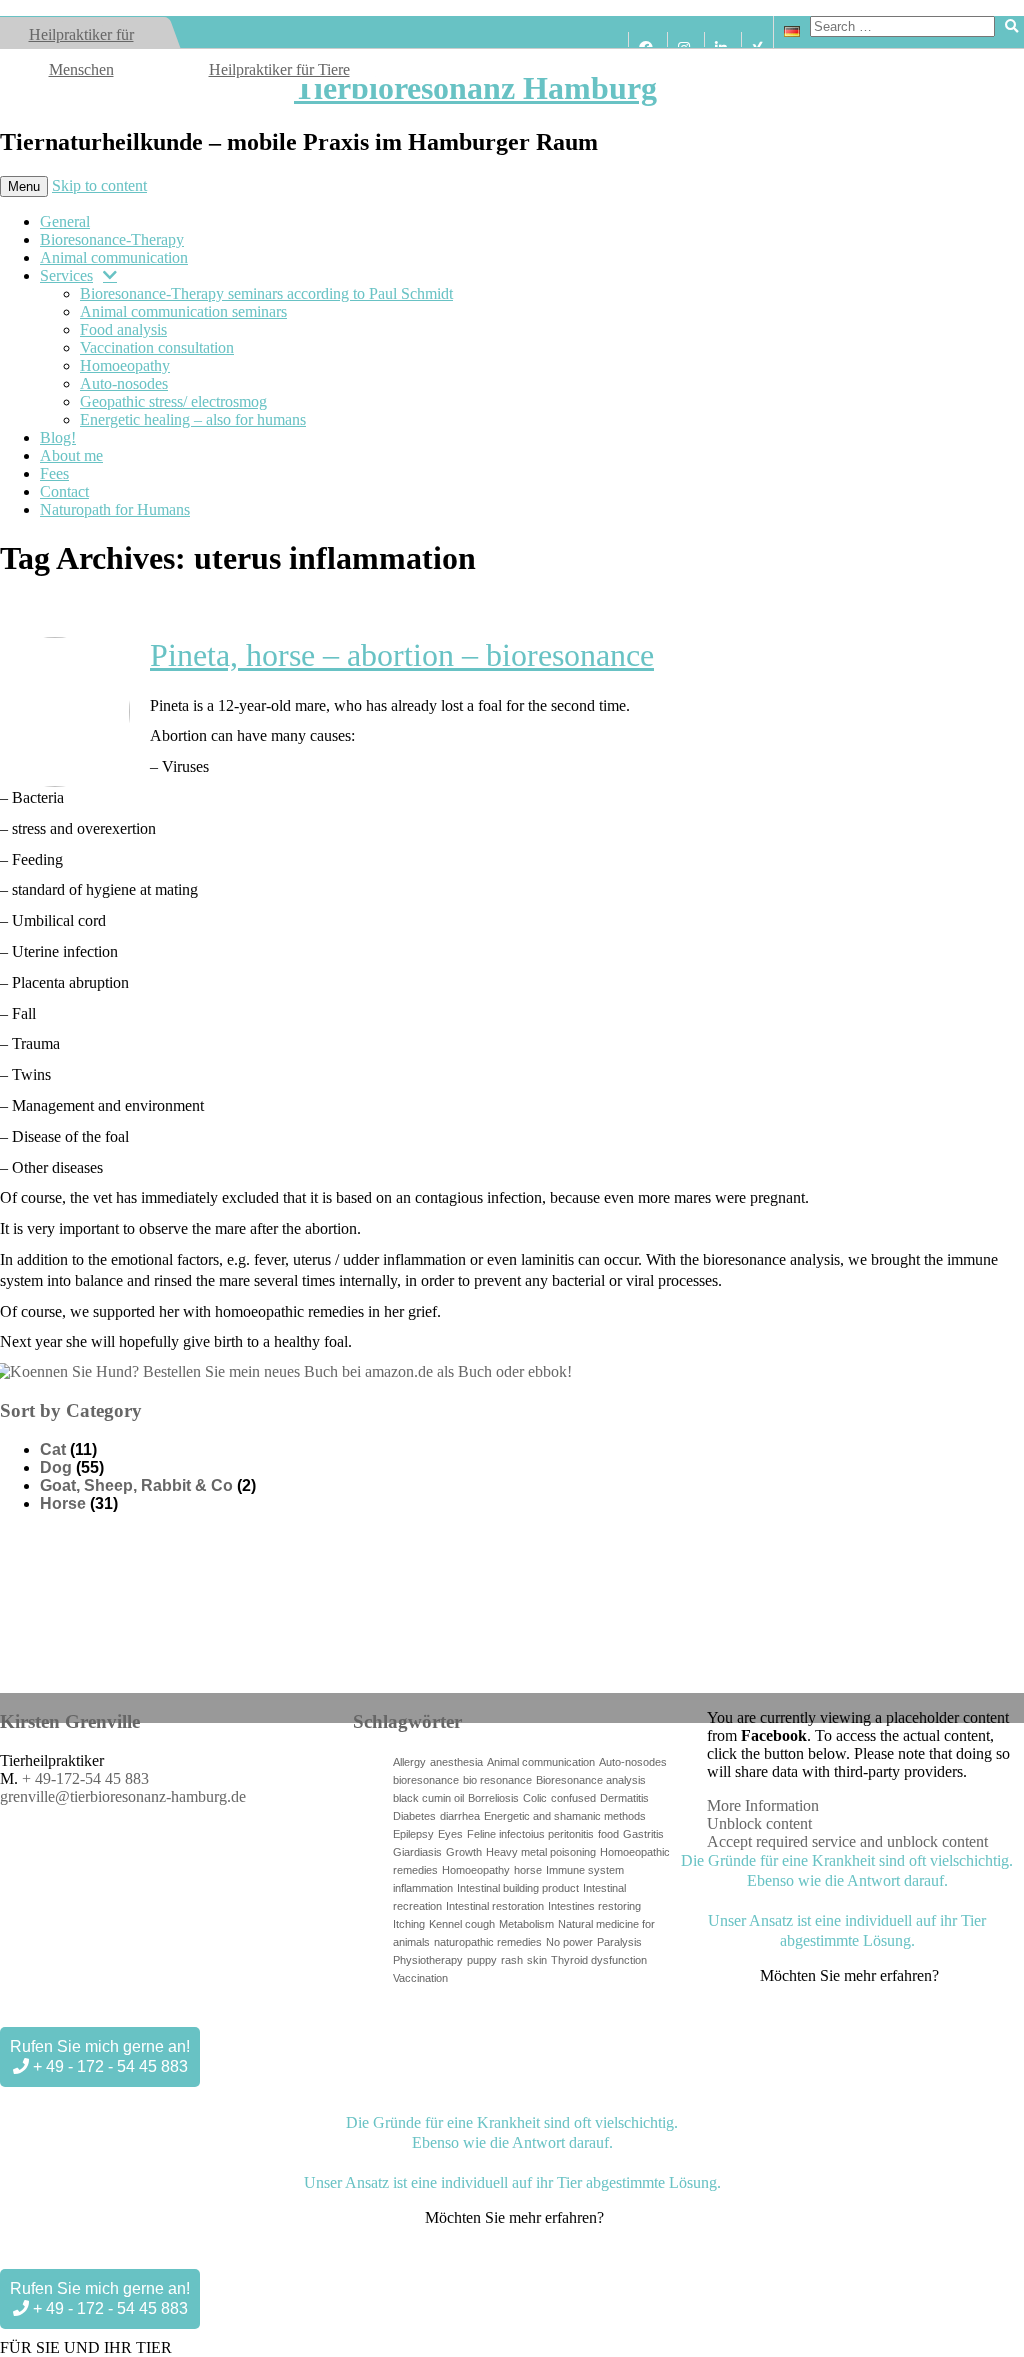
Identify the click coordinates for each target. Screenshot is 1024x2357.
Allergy (409, 1762)
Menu (24, 186)
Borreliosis (493, 1798)
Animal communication (114, 257)
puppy (482, 1960)
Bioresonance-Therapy (112, 239)
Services (66, 275)
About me (71, 455)
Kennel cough (462, 1924)
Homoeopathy (125, 365)
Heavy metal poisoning (541, 1852)
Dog (56, 1467)
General (65, 221)
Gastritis (643, 1834)
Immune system (585, 1870)
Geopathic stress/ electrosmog (173, 401)
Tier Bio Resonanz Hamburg (138, 2015)
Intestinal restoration (495, 1906)
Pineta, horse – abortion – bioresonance (402, 655)
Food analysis (123, 329)
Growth (464, 1852)
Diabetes (414, 1816)
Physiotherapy (428, 1960)
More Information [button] (763, 1805)
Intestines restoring (594, 1906)
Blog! (58, 437)
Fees (54, 473)
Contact (64, 491)
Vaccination (420, 1978)
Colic (535, 1798)
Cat (53, 1449)
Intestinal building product (518, 1888)
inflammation (423, 1888)
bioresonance (426, 1780)
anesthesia (456, 1762)
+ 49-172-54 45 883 (85, 1778)
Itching (409, 1924)
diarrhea (460, 1816)
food (608, 1834)
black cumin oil (428, 1798)
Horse (63, 1503)
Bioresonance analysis (591, 1780)
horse (528, 1870)
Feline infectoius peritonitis (530, 1834)
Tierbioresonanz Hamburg (475, 88)
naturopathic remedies (488, 1942)
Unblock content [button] (759, 1823)
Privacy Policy (316, 2015)
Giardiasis (417, 1852)
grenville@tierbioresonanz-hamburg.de (123, 1796)
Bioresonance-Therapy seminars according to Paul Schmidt (266, 293)
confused (573, 1798)
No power (569, 1942)
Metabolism (526, 1924)
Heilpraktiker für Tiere (279, 69)
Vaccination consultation (157, 347)
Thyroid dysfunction (599, 1960)
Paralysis (619, 1942)
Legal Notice (244, 2015)
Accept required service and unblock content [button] (847, 1841)
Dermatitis (624, 1798)
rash (512, 1960)
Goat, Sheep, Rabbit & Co (136, 1485)
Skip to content (99, 185)
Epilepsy (413, 1834)
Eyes (450, 1834)
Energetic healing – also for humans (193, 419)
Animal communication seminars (183, 311)
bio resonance (497, 1780)
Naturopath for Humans (115, 509)
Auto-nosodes (124, 383)
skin (537, 1960)
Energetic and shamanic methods (565, 1816)
